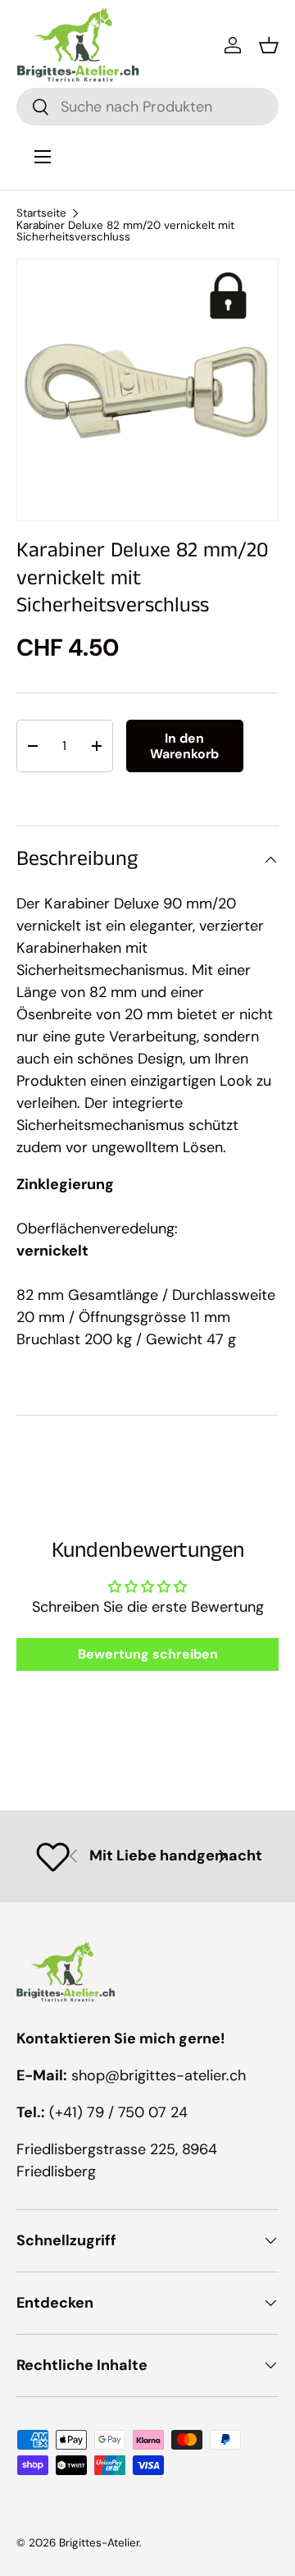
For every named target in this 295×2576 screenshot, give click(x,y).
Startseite (41, 213)
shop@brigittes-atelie (146, 2075)
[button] (269, 45)
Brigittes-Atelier (99, 2543)
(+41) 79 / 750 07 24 (118, 2112)
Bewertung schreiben (148, 1654)
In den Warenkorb (184, 746)
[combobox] (147, 107)
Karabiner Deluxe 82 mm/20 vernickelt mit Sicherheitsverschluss (125, 231)
